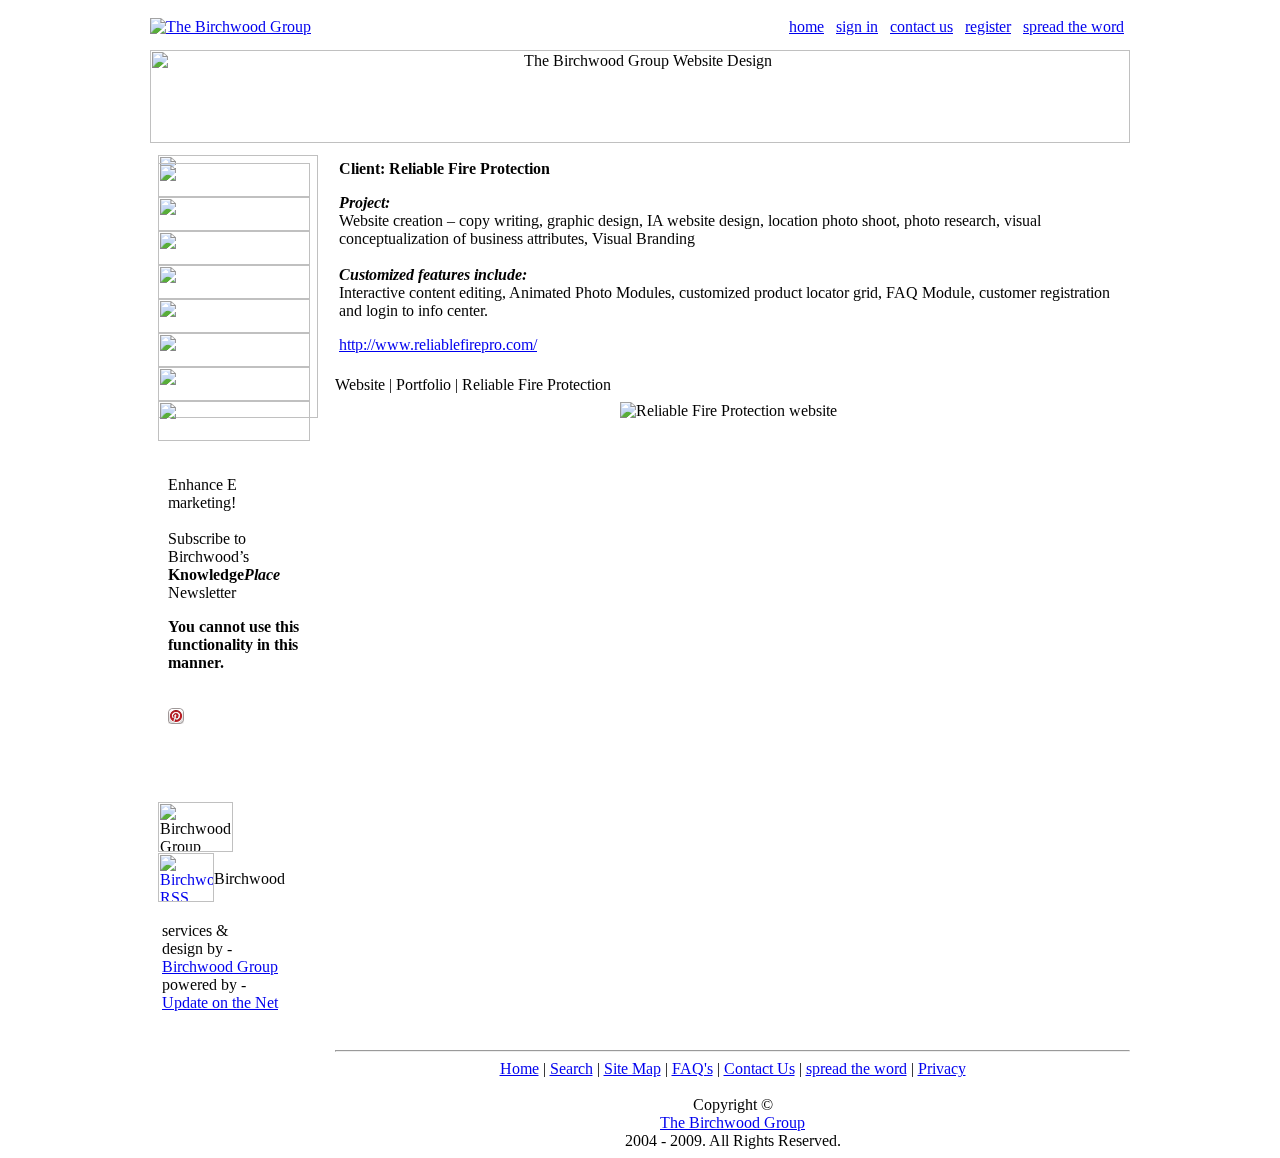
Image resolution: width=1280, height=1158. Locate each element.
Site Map (632, 1068)
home (806, 26)
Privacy (942, 1068)
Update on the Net (220, 1002)
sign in (857, 26)
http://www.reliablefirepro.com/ (438, 344)
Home (519, 1068)
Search (571, 1068)
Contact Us (759, 1068)
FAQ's (692, 1068)
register (988, 26)
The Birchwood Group (732, 1122)
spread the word (1073, 26)
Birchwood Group (220, 966)
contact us (921, 26)
